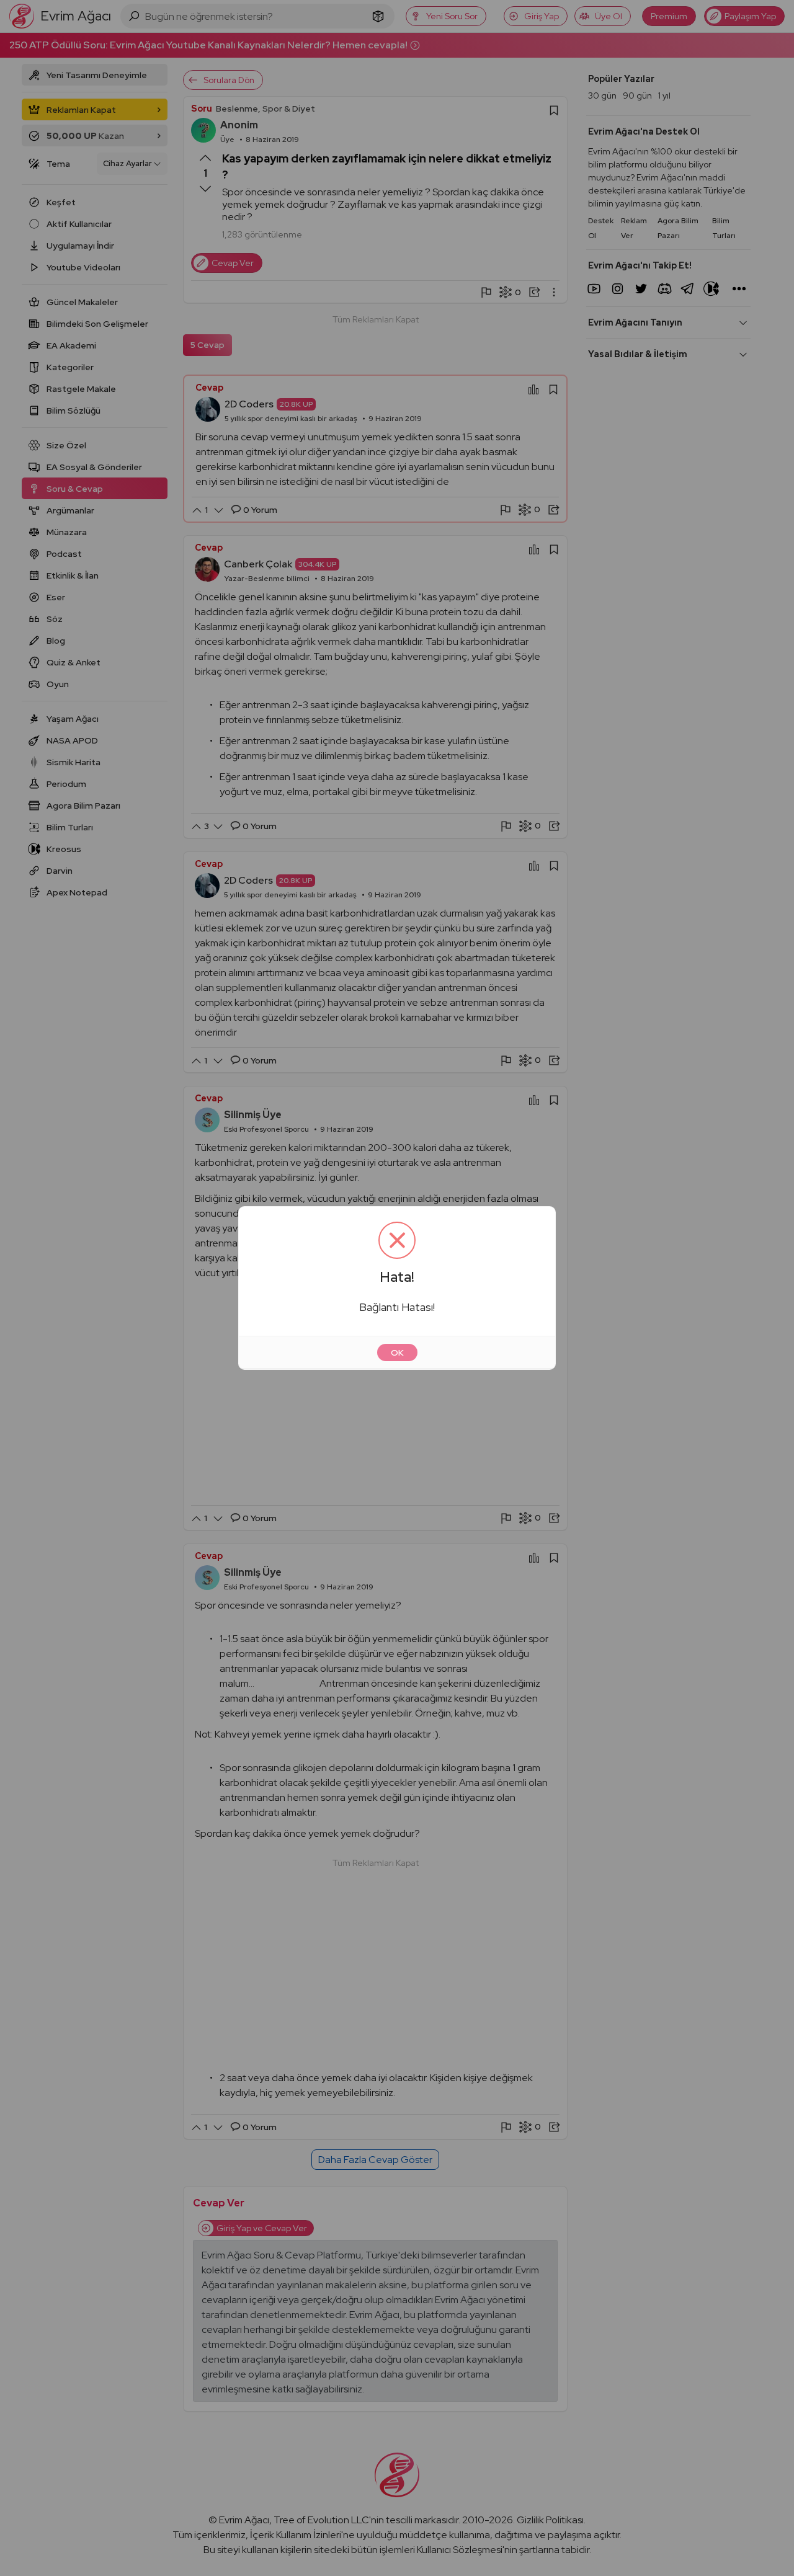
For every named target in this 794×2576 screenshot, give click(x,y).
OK (397, 1352)
